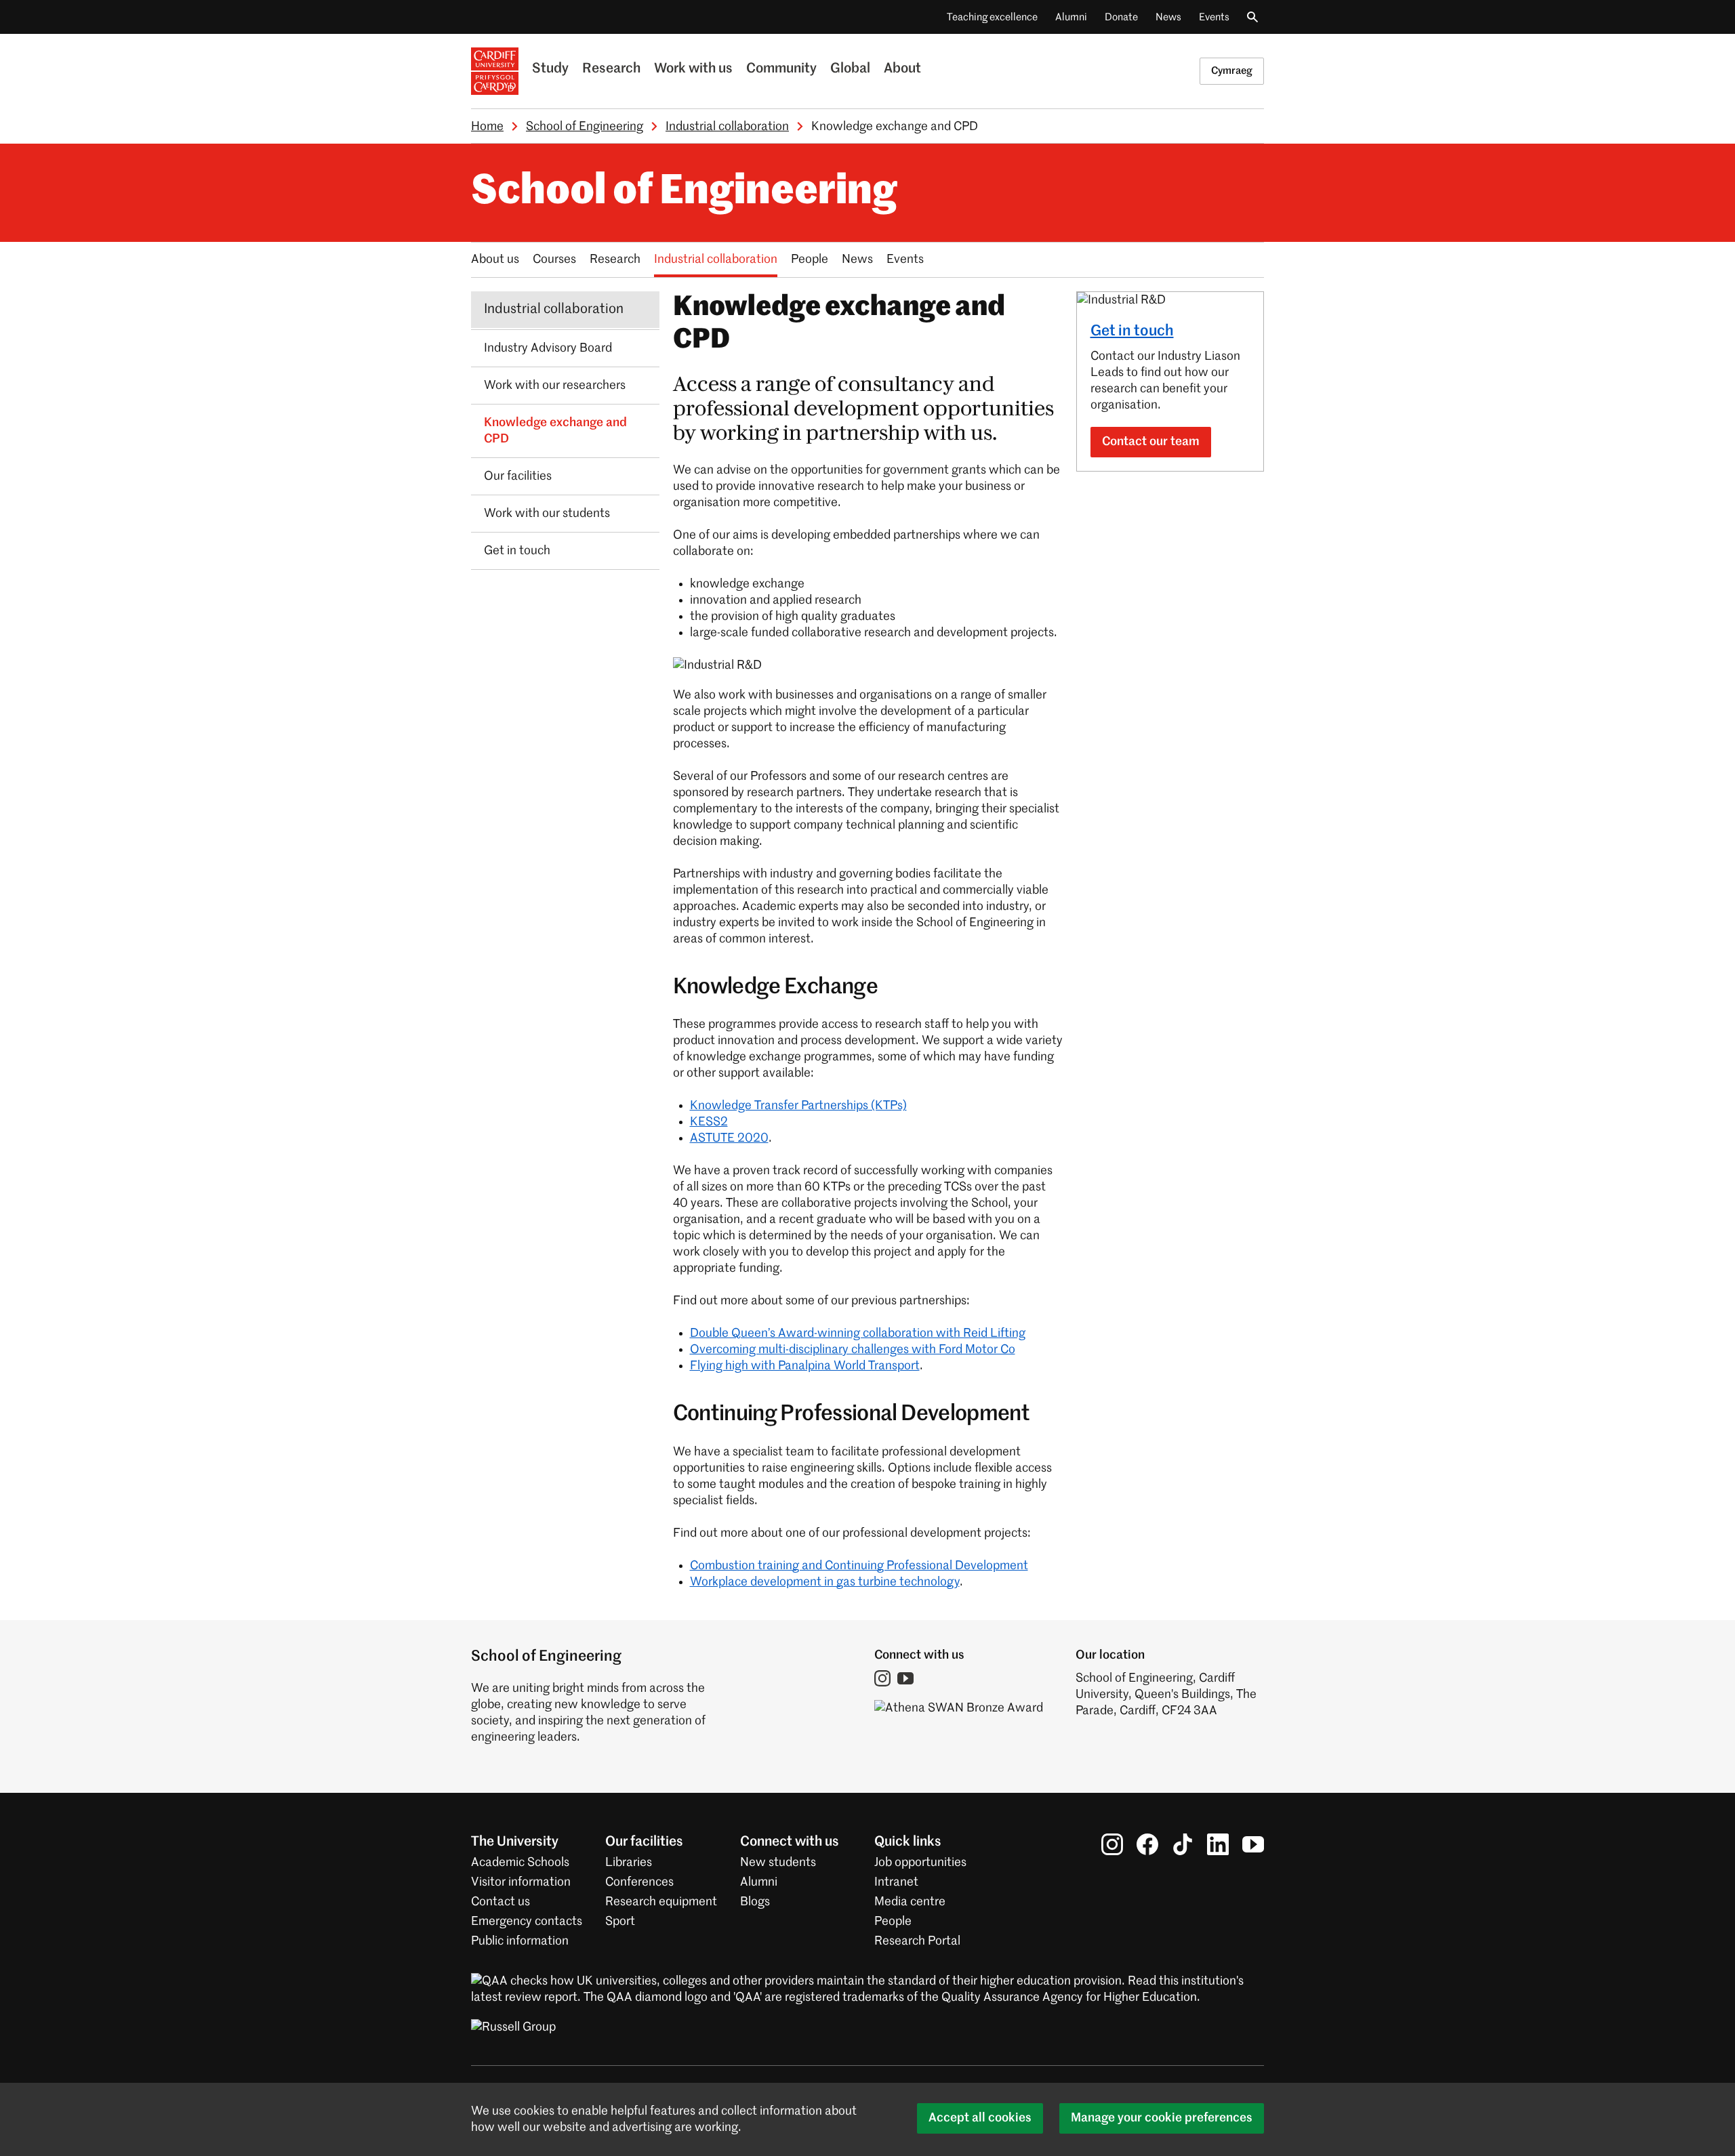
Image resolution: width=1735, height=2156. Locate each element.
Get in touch (1132, 331)
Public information (520, 1941)
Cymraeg (1232, 71)
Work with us (693, 69)
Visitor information (521, 1882)
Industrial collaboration (727, 127)
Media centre (910, 1902)
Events (1214, 17)
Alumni (1071, 17)
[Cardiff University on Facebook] (1147, 1844)
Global (850, 69)
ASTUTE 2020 (729, 1138)
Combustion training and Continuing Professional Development (859, 1566)
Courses (554, 260)
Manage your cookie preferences (1162, 2118)
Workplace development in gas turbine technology (825, 1582)
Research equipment (661, 1902)
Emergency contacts (527, 1922)
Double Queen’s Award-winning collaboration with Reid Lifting (858, 1333)
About (902, 69)
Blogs (755, 1902)
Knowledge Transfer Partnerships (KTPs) (798, 1106)
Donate (1121, 17)
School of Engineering (585, 127)
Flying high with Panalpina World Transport (805, 1366)
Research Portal (917, 1941)
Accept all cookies (980, 2118)
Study (550, 69)
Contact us (501, 1902)
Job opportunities (920, 1863)
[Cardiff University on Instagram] (1112, 1844)
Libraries (629, 1863)
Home (487, 127)
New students (778, 1863)
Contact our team (1151, 442)
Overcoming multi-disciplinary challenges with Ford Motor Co (853, 1350)
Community (781, 69)
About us (495, 260)
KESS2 (709, 1122)
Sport (620, 1922)
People (810, 260)
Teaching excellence (992, 17)
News (1168, 17)
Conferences (639, 1882)
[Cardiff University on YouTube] (1253, 1844)
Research (611, 69)
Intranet (896, 1882)
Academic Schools (520, 1863)
